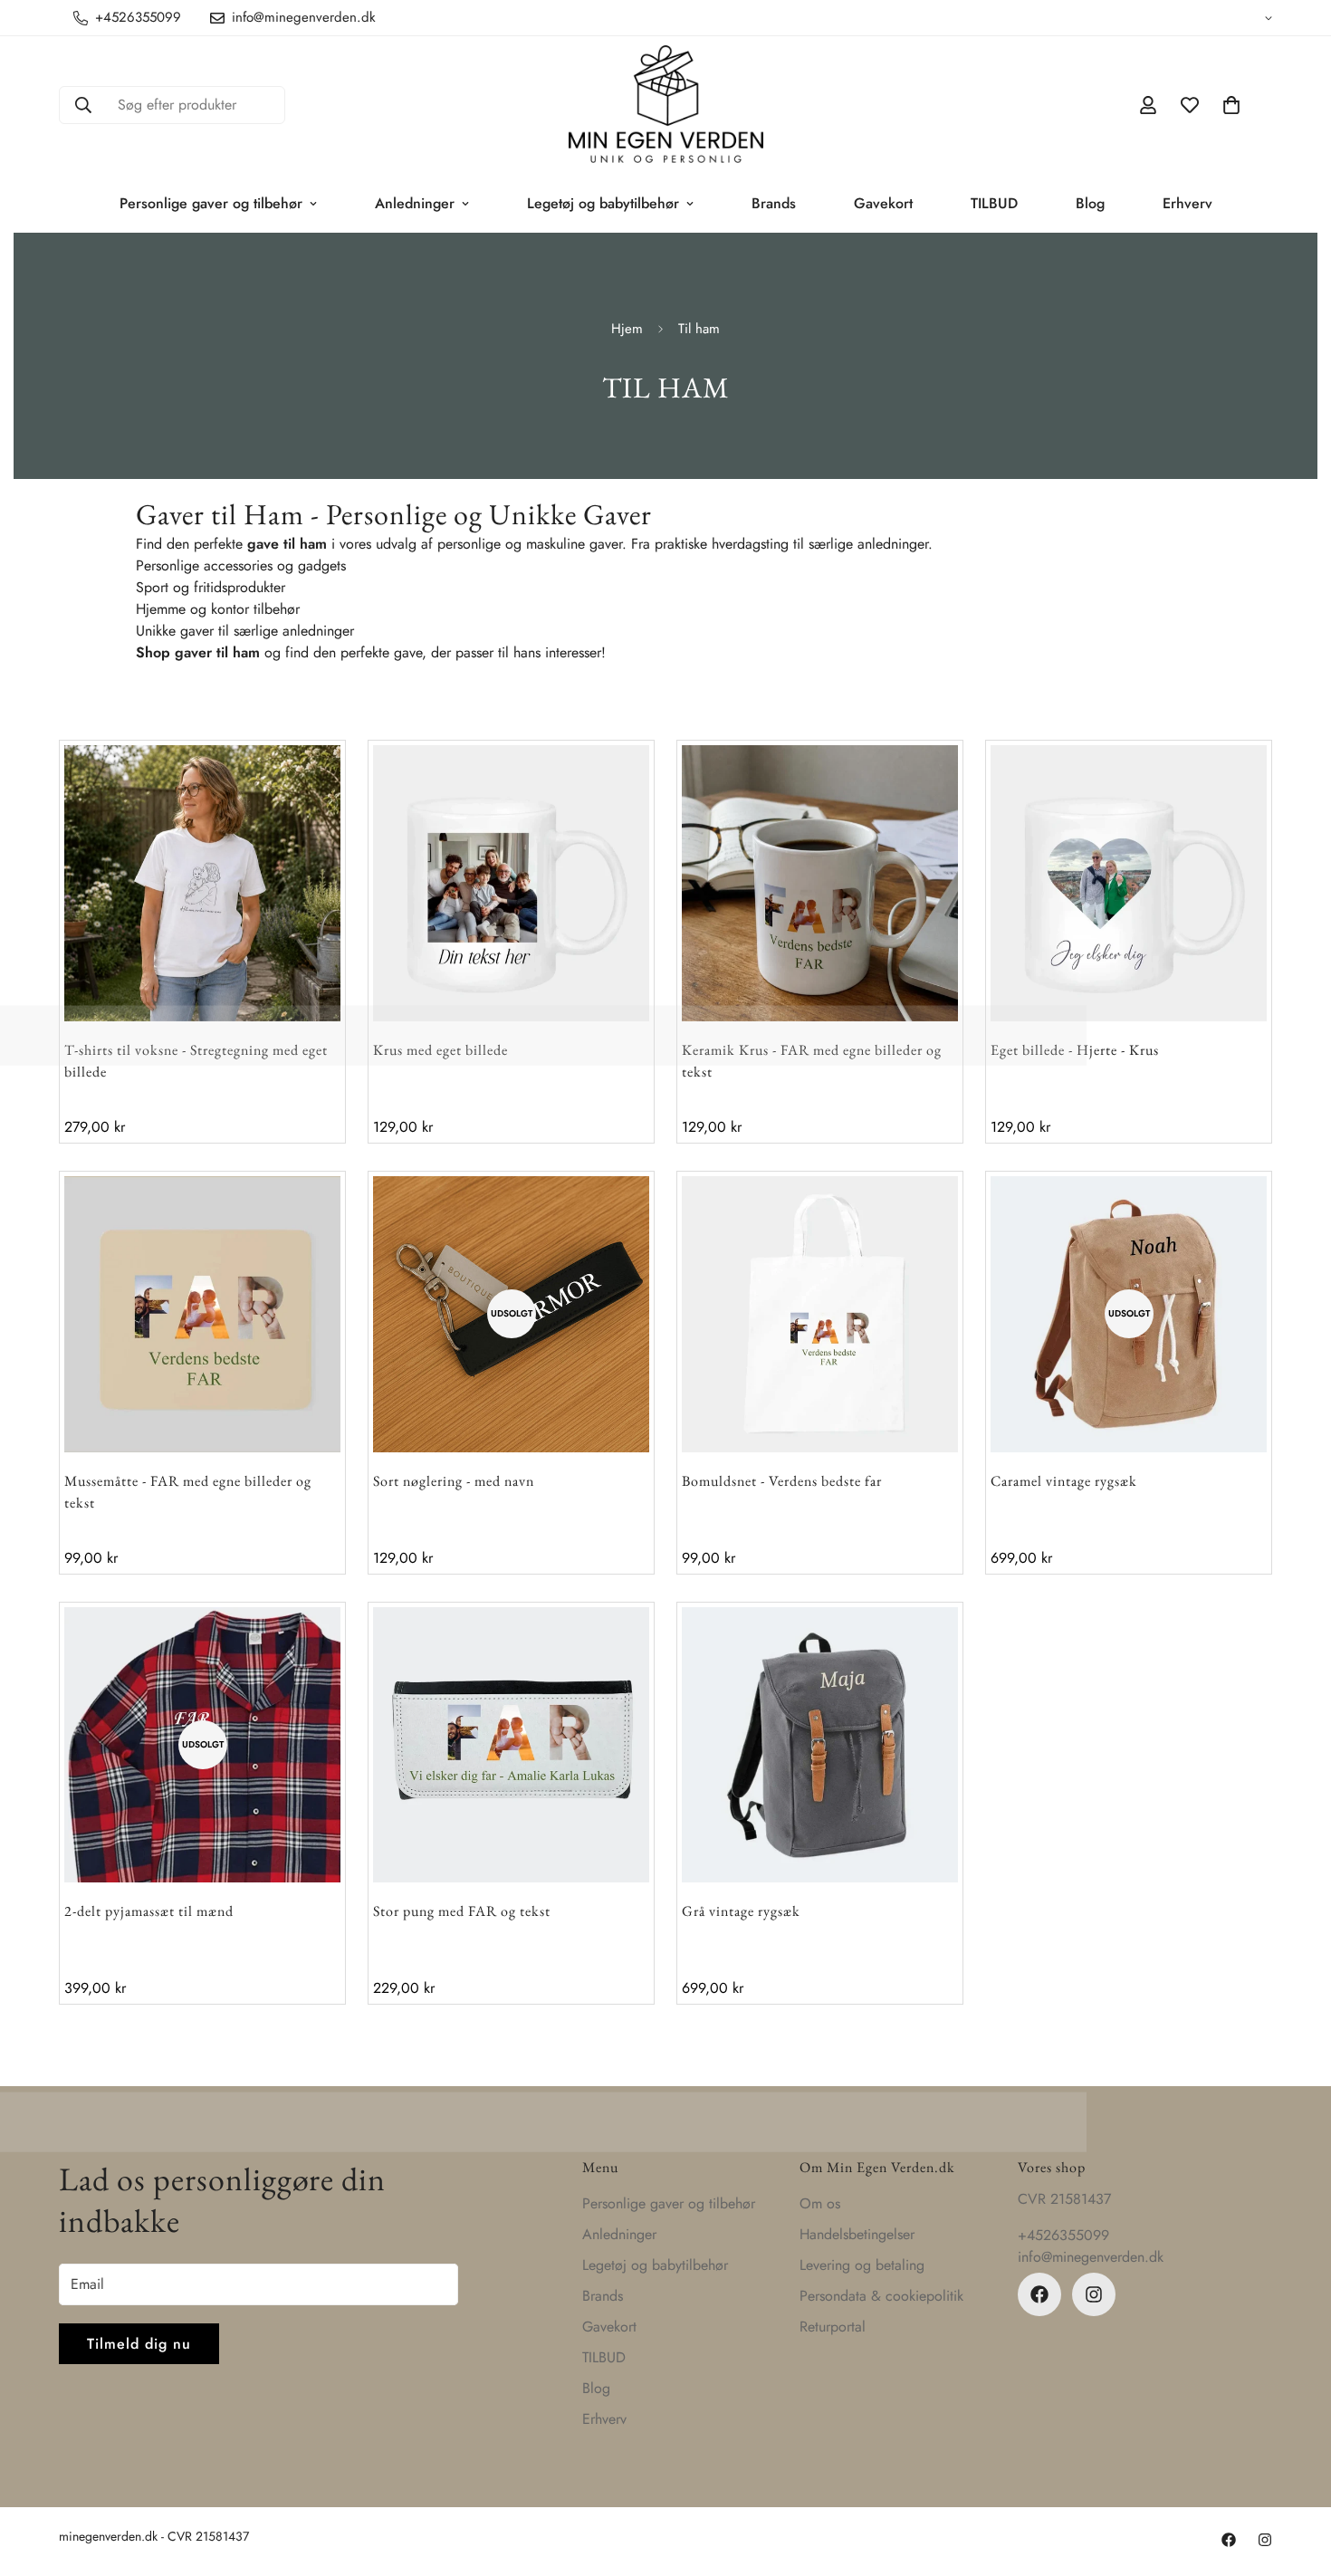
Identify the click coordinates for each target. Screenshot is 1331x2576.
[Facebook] (1039, 2294)
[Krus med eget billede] (511, 883)
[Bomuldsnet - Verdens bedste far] (820, 1314)
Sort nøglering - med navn (454, 1481)
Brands (774, 203)
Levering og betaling (862, 2265)
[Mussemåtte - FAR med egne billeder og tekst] (202, 1314)
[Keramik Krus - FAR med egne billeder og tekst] (820, 883)
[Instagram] (1094, 2294)
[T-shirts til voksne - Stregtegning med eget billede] (202, 883)
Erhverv (1187, 203)
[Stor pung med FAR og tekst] (511, 1745)
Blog (1090, 203)
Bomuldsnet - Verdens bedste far (782, 1481)
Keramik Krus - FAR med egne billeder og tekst (812, 1061)
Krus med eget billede (440, 1050)
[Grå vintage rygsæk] (820, 1745)
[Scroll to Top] (1296, 2477)
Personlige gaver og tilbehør (211, 203)
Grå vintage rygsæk (741, 1911)
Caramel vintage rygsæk (1064, 1481)
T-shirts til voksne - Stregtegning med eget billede (196, 1061)
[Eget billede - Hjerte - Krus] (1129, 883)
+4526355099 (1063, 2235)
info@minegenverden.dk (1091, 2257)
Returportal (833, 2327)
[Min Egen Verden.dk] (666, 105)
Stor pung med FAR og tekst (462, 1911)
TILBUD (994, 203)
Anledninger (415, 203)
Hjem (627, 329)
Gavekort (883, 203)
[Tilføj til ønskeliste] (293, 793)
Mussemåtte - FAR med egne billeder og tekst (188, 1492)
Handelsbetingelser (857, 2234)
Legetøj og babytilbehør (603, 203)
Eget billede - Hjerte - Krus (1075, 1050)
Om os (820, 2203)
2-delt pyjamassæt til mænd (149, 1911)
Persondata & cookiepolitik (881, 2296)
